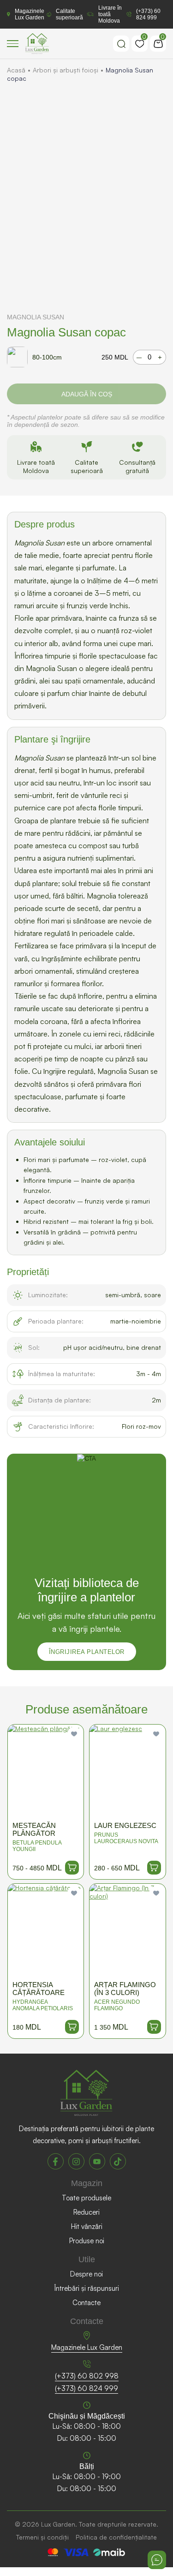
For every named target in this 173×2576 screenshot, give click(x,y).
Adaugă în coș (87, 394)
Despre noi (86, 2274)
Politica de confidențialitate (116, 2537)
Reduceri (86, 2212)
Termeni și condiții (42, 2537)
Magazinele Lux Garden (30, 14)
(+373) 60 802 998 (87, 2376)
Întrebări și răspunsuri (87, 2288)
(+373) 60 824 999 (148, 14)
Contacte (86, 2303)
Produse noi (87, 2241)
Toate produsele (86, 2198)
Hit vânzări (87, 2226)
